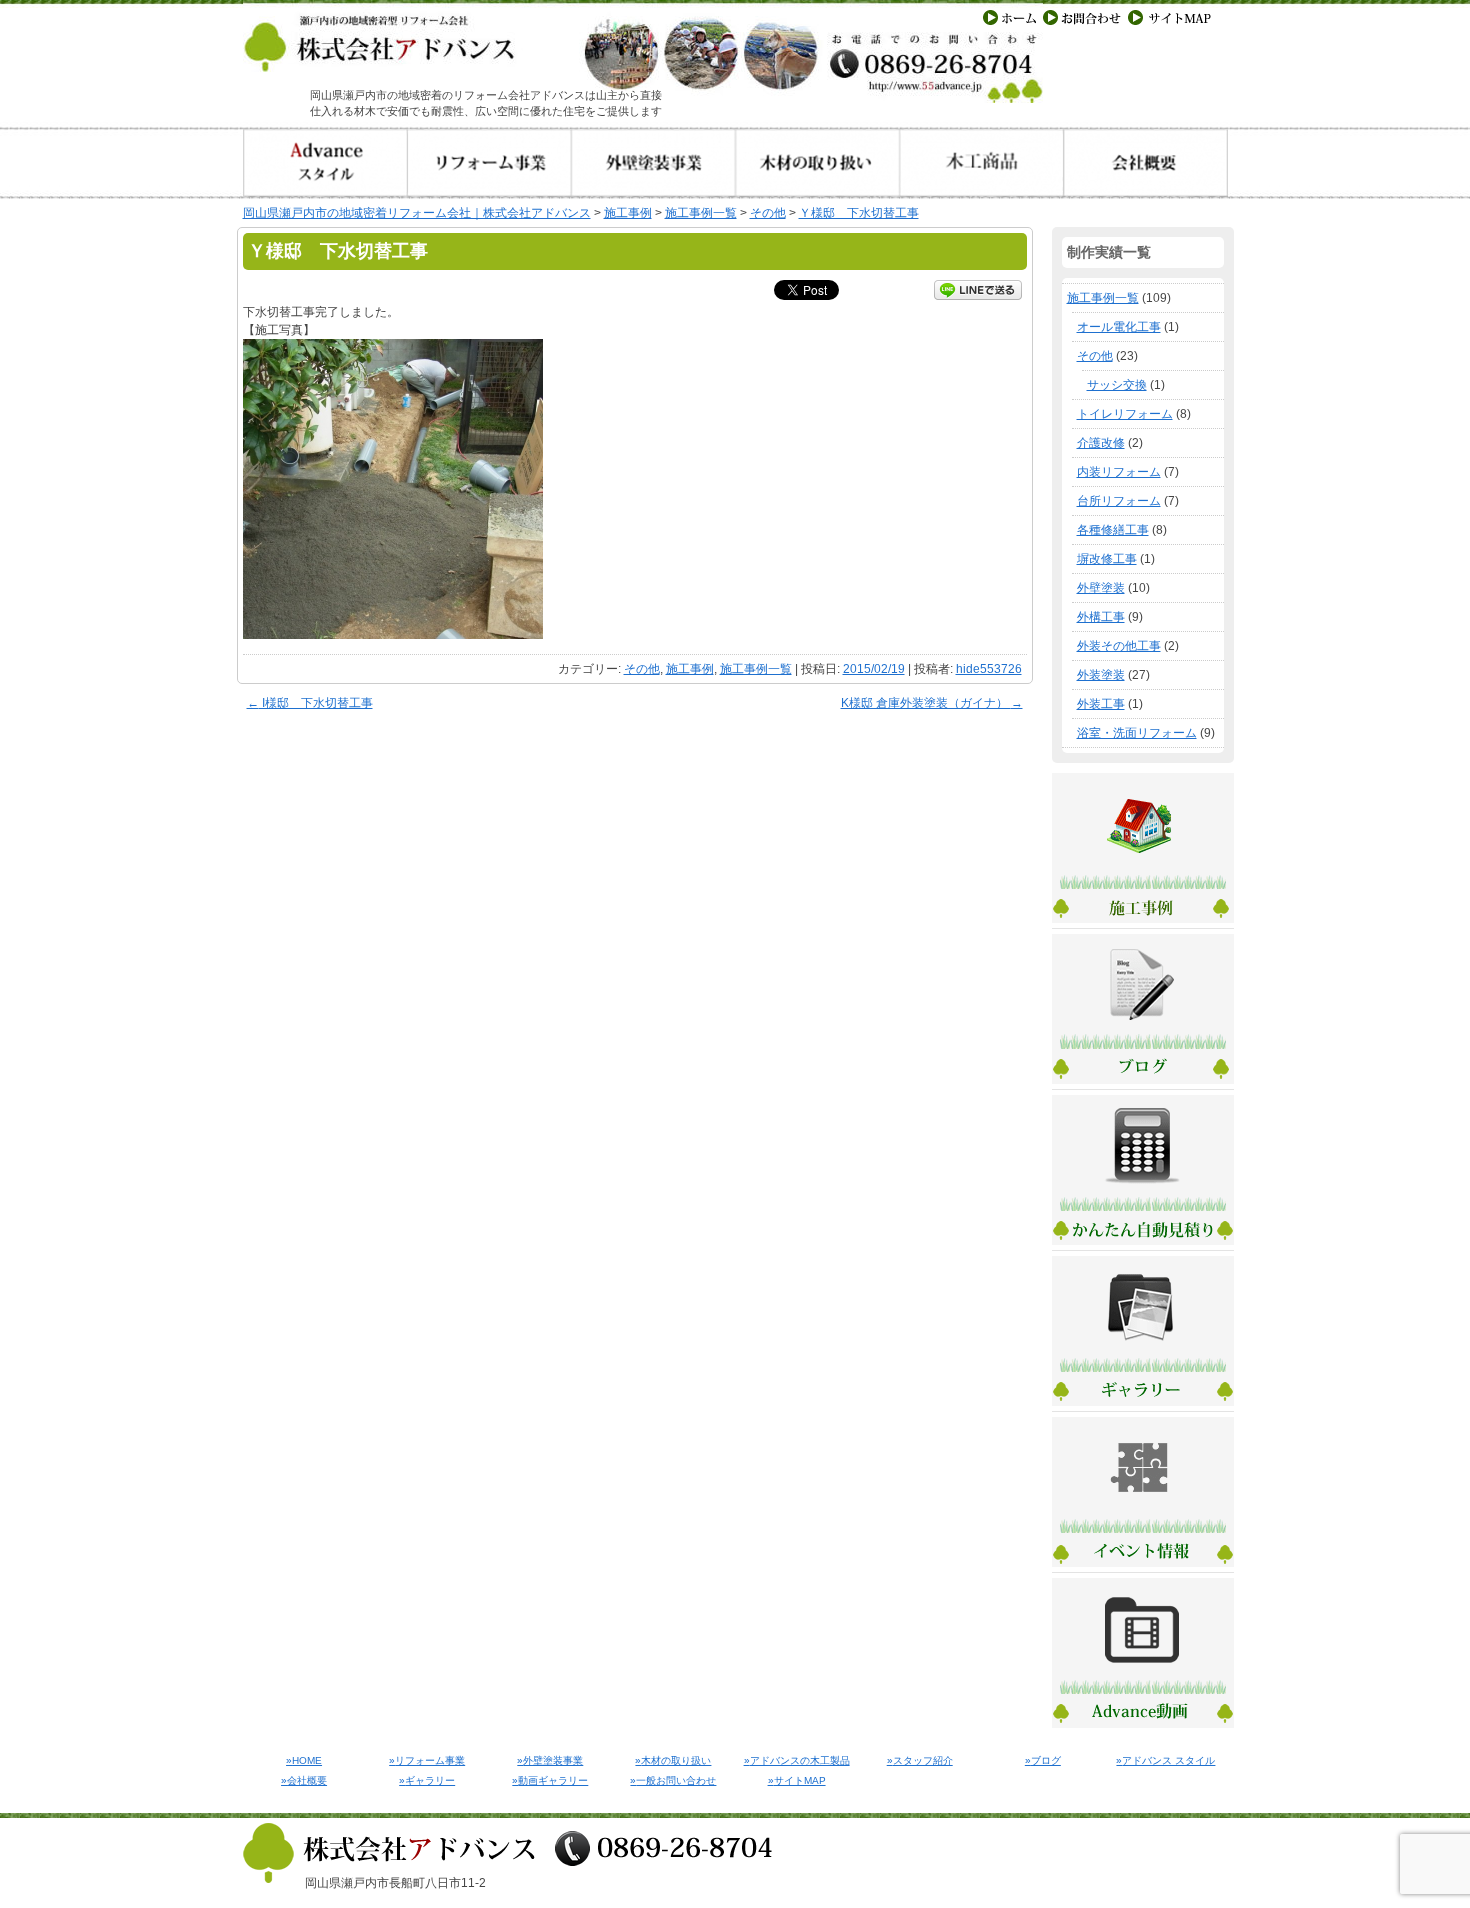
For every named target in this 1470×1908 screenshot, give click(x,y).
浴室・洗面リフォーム (1137, 733)
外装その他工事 (1119, 646)
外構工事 (1101, 617)
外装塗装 (1101, 675)
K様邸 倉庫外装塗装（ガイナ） (932, 703)
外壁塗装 (1101, 588)
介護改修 (1101, 443)
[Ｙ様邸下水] (393, 635)
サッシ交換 (1117, 385)
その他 (642, 669)
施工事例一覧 (756, 669)
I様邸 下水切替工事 (310, 703)
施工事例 (690, 669)
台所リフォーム (1119, 501)
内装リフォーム (1119, 472)
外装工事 (1101, 704)
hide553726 (989, 669)
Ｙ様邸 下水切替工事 (859, 213)
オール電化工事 (1119, 327)
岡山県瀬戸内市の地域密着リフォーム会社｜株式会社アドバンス (417, 213)
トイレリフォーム (1125, 414)
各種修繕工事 (1113, 530)
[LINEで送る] (978, 289)
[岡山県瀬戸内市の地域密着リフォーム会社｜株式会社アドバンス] (443, 63)
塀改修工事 (1107, 559)
